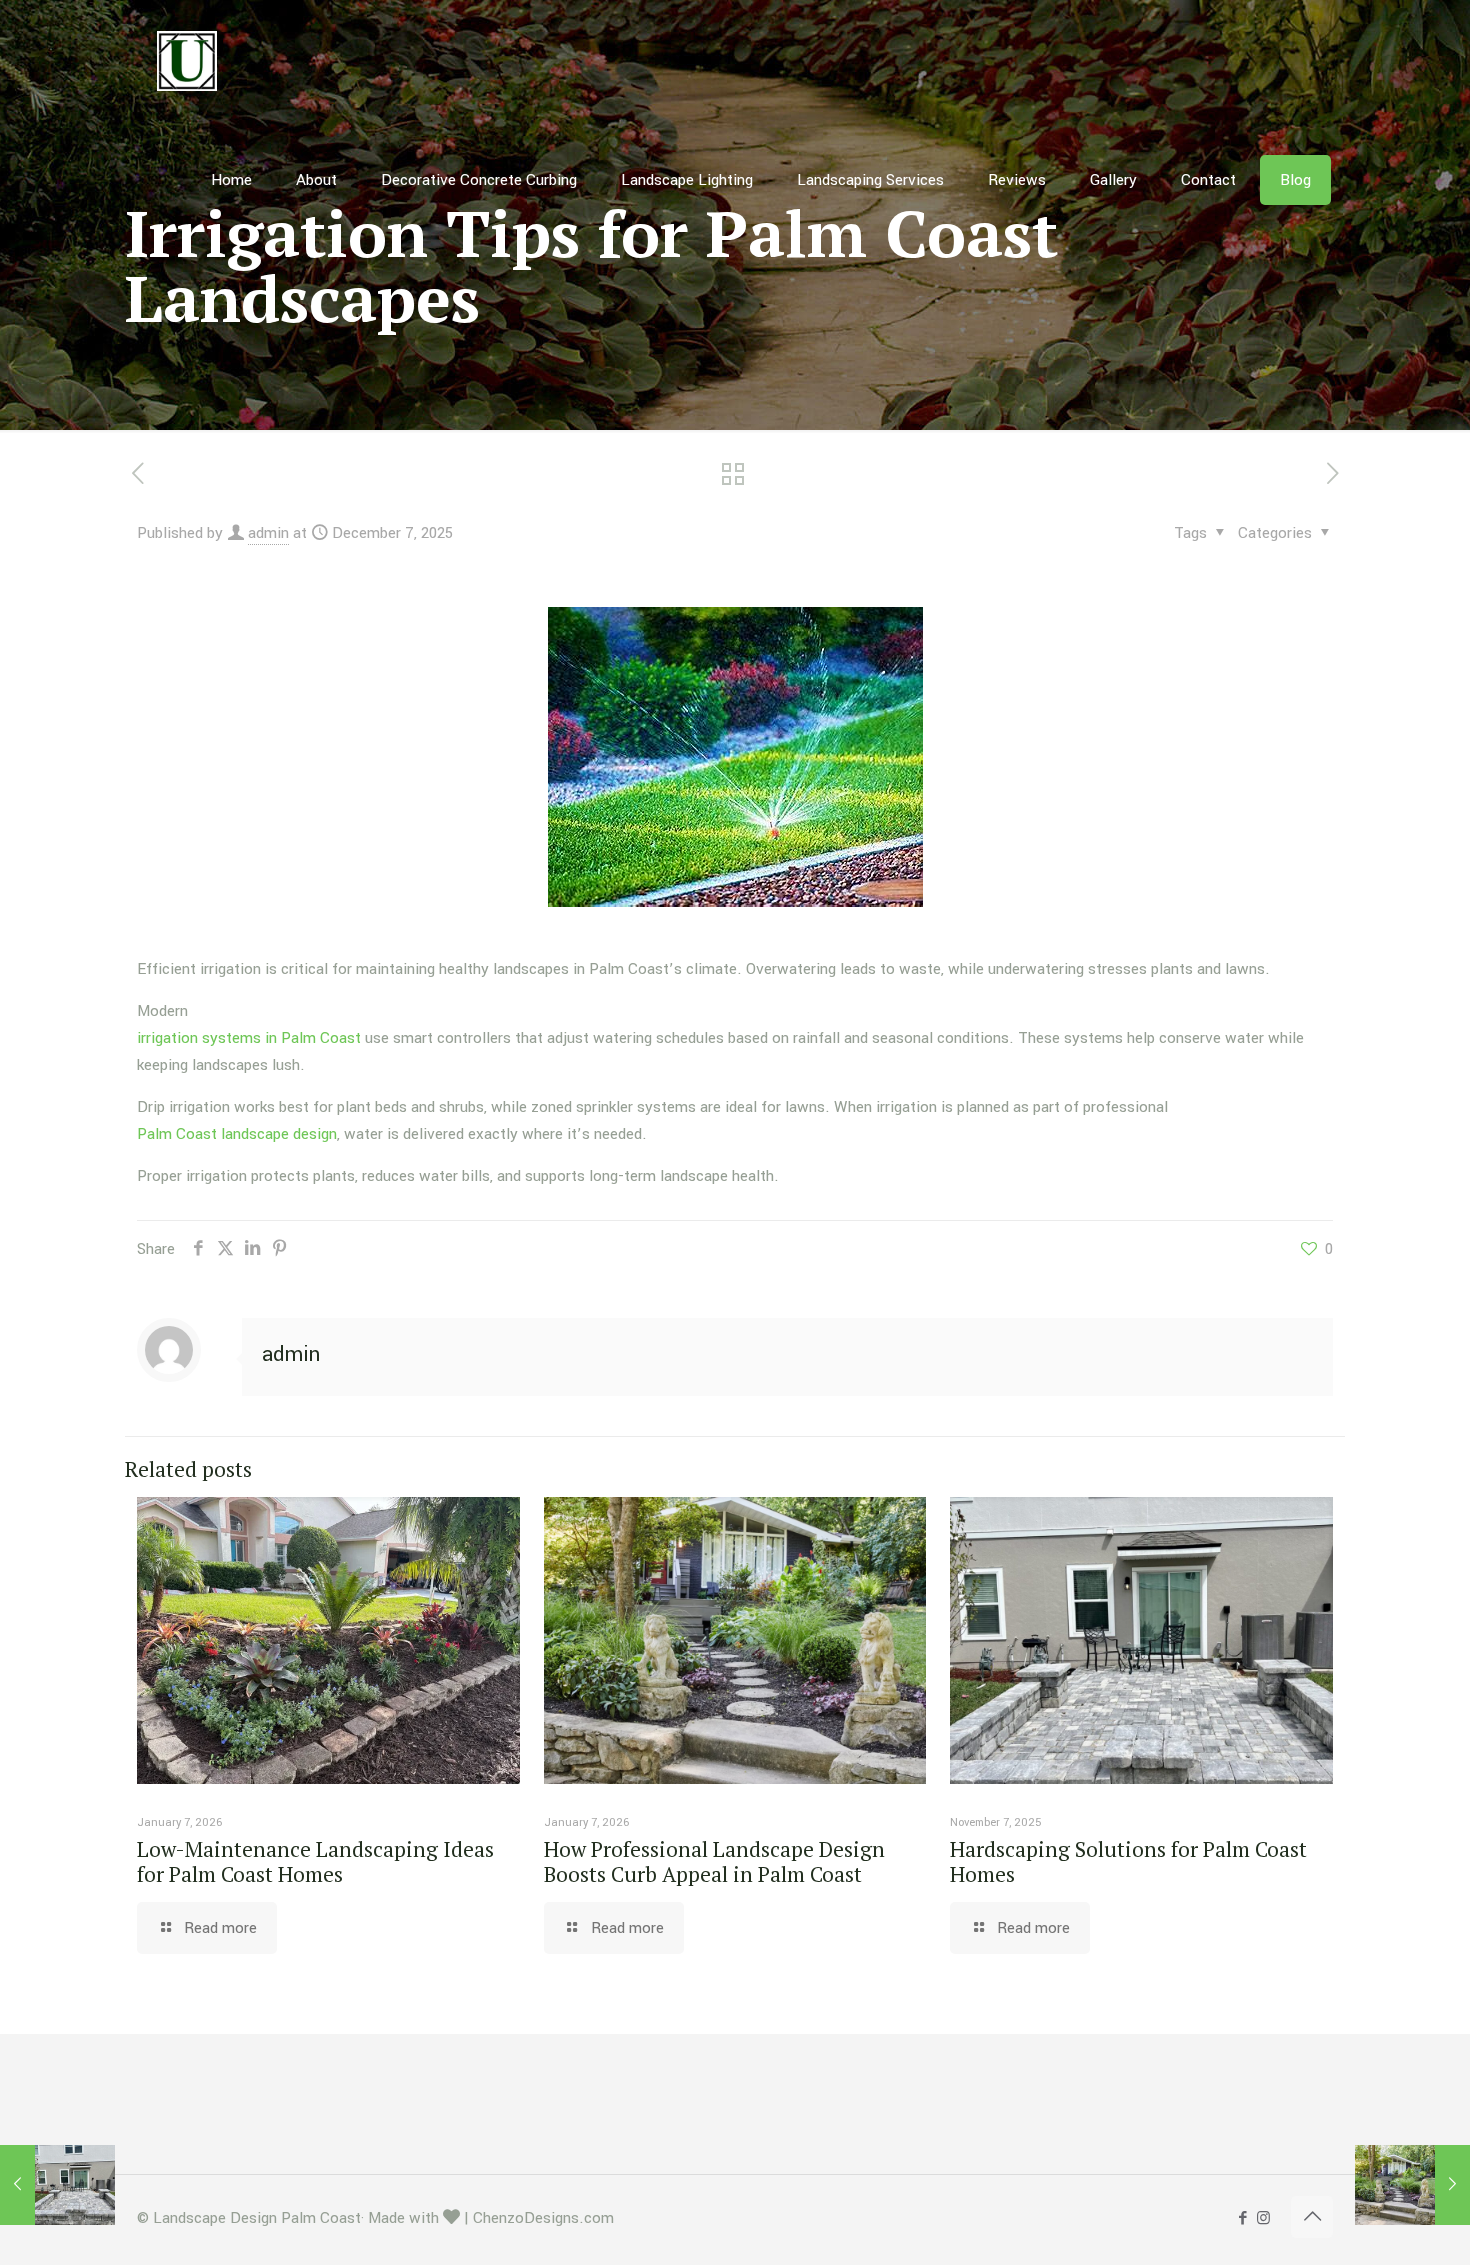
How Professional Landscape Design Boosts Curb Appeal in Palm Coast (714, 1861)
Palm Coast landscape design (237, 1134)
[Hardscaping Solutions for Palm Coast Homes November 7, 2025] (57, 2185)
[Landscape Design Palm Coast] (187, 60)
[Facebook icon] (1242, 2218)
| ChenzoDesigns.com (539, 2218)
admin (268, 533)
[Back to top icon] (1312, 2217)
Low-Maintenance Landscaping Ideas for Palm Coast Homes (315, 1861)
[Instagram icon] (1263, 2218)
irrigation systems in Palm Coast (249, 1038)
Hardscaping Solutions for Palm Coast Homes (1128, 1861)
